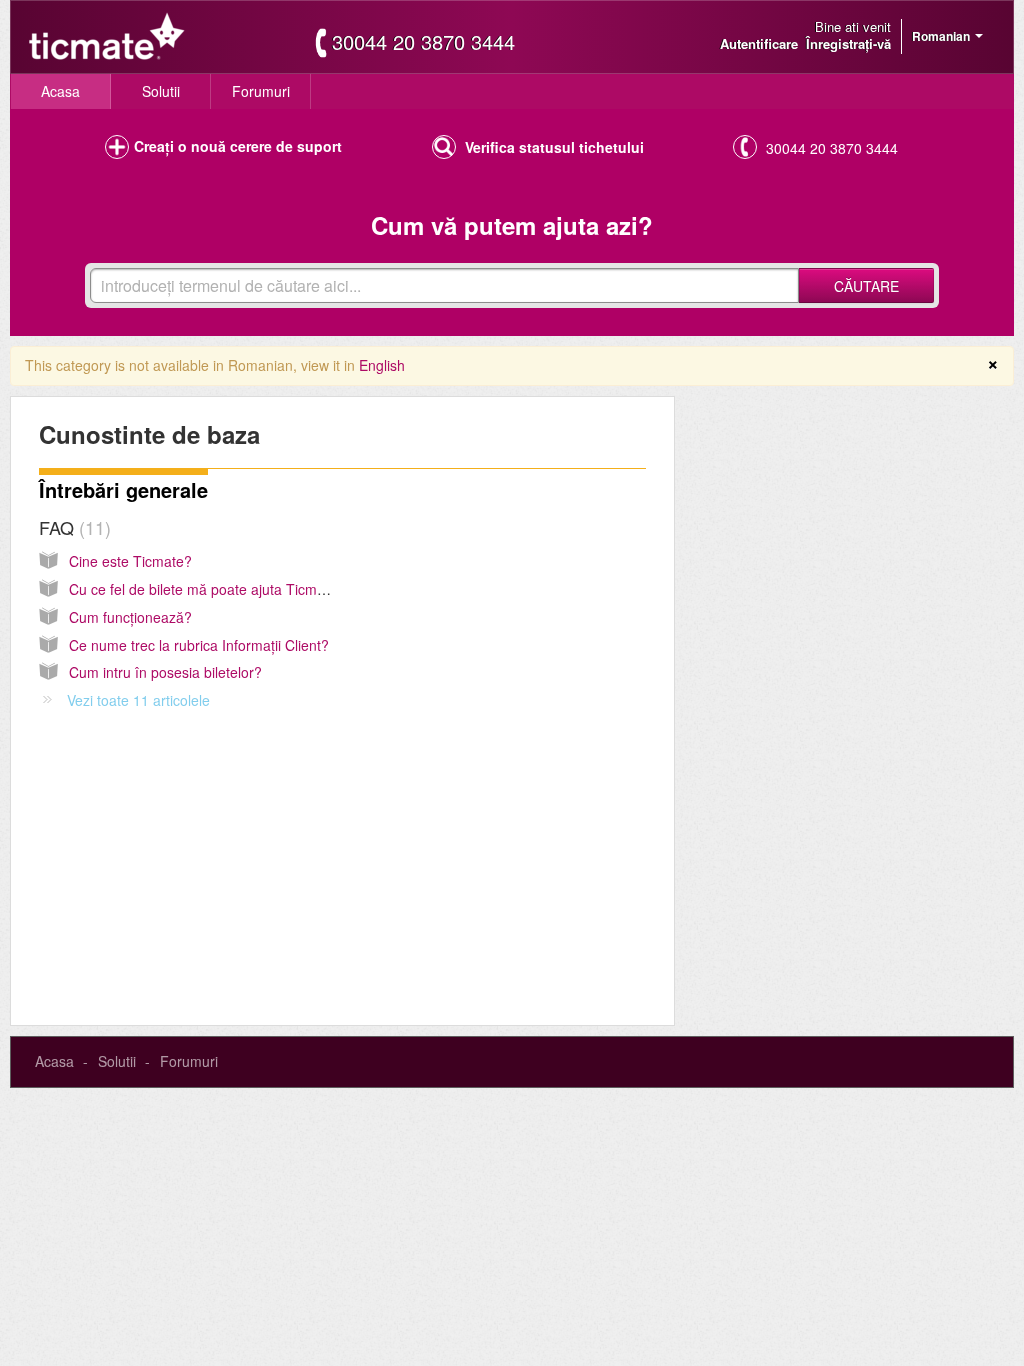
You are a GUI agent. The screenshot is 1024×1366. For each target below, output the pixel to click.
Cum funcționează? (130, 617)
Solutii (161, 91)
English (382, 365)
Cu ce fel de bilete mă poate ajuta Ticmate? (207, 589)
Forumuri (261, 91)
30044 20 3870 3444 (423, 42)
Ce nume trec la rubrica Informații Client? (199, 645)
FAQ (72, 527)
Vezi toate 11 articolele (138, 700)
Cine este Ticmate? (130, 561)
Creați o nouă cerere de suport (238, 146)
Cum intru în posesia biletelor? (165, 672)
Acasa (60, 91)
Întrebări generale (123, 489)
